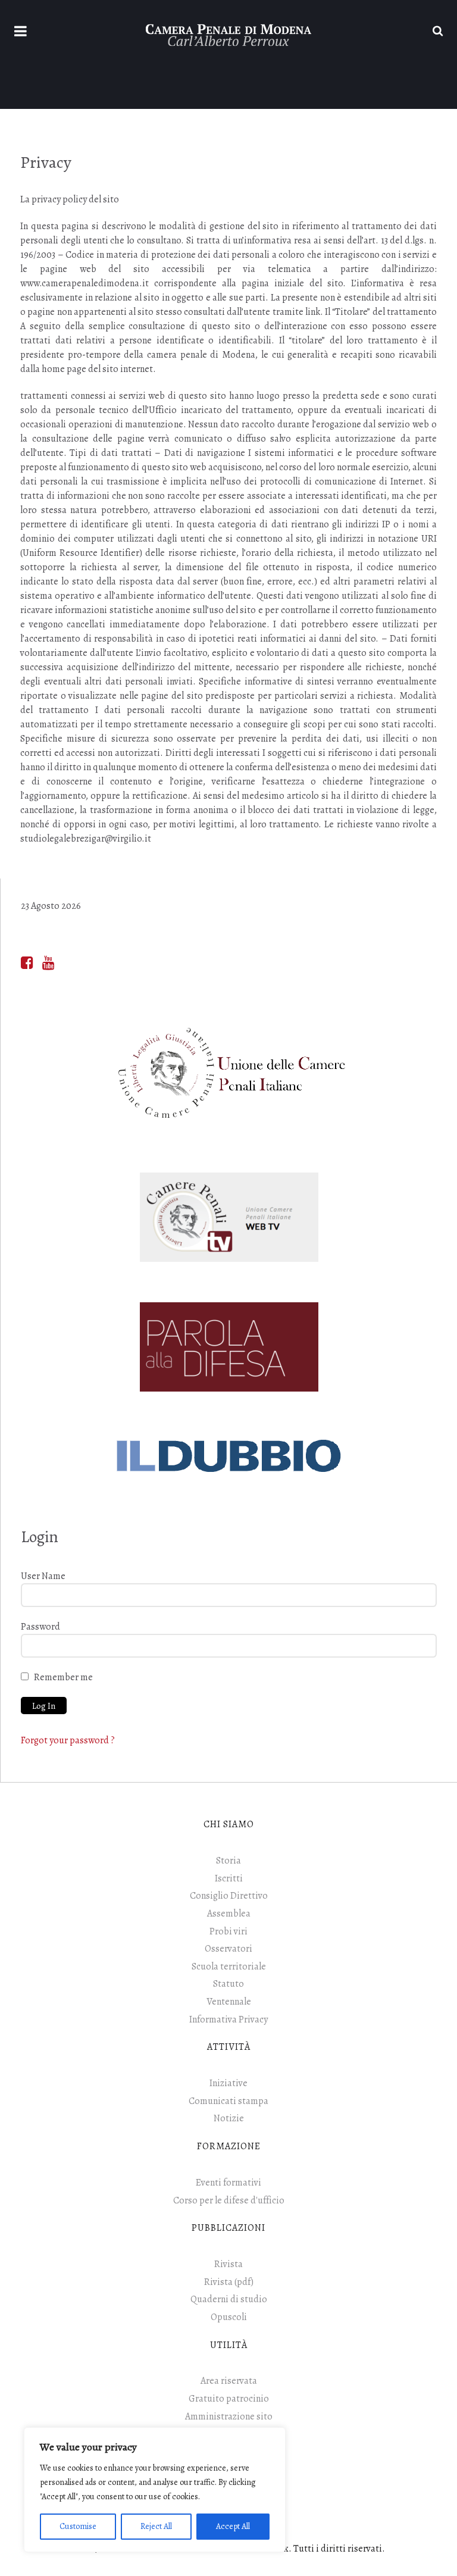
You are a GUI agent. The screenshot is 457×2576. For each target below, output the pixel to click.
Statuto (228, 1984)
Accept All (233, 2526)
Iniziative (228, 2083)
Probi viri (228, 1931)
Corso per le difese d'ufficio (229, 2200)
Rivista (228, 2264)
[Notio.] (228, 34)
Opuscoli (229, 2317)
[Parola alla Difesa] (229, 1347)
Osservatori (228, 1949)
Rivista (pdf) (229, 2282)
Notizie (229, 2118)
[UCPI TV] (229, 1217)
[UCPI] (229, 1073)
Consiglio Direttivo (229, 1896)
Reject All (156, 2526)
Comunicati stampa (228, 2101)
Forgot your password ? (68, 1740)
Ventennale (229, 2002)
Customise (78, 2526)
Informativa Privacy (228, 2019)
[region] (155, 2490)
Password (40, 1627)
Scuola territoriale (229, 1967)
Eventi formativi (228, 2183)
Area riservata (229, 2381)
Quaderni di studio (229, 2299)
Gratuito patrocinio (229, 2399)
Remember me (63, 1677)
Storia (228, 1861)
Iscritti (229, 1878)
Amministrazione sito (229, 2416)
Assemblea (229, 1914)
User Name (43, 1576)
